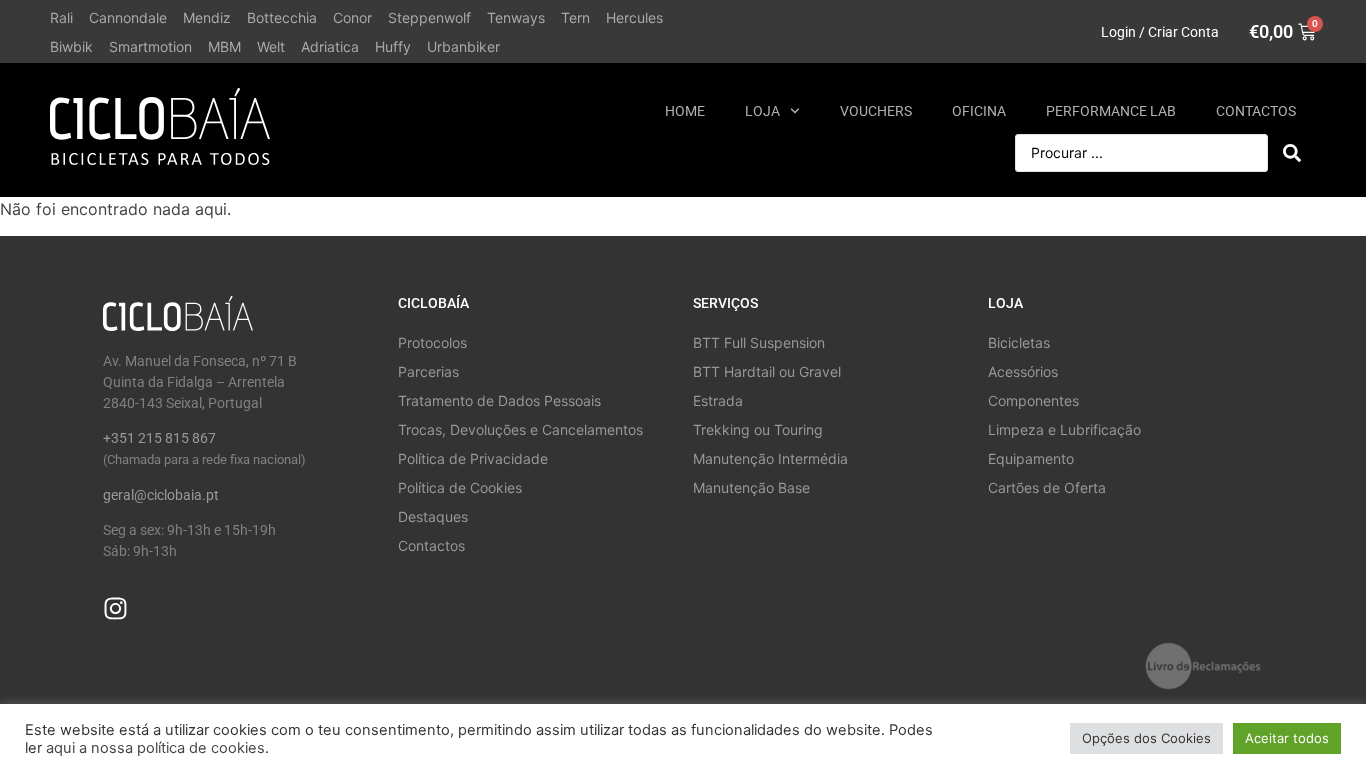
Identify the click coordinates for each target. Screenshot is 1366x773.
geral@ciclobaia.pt (161, 495)
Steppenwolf (429, 17)
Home (685, 111)
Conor (352, 17)
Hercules (634, 17)
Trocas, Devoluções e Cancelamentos (520, 429)
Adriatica (330, 46)
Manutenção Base (751, 487)
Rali (61, 17)
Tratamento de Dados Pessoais (499, 400)
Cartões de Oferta (1047, 487)
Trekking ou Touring (758, 429)
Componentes (1033, 400)
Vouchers (876, 111)
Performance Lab (1111, 111)
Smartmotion (150, 46)
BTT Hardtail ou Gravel (767, 371)
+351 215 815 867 (159, 438)
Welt (271, 46)
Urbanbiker (463, 46)
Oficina (979, 111)
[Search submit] (1292, 153)
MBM (224, 46)
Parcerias (428, 371)
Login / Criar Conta (1160, 32)
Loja (762, 111)
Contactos (1256, 111)
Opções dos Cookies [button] (1146, 738)
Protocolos (432, 342)
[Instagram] (115, 608)
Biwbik (71, 46)
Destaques (433, 516)
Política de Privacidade (473, 458)
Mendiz (207, 17)
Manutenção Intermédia (770, 458)
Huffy (393, 46)
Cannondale (128, 17)
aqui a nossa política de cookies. (157, 748)
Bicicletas (1019, 342)
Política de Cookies (460, 487)
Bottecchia (282, 17)
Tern (575, 17)
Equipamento (1031, 458)
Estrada (718, 400)
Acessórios (1023, 371)
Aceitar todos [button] (1287, 738)
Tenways (516, 17)
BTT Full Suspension (759, 342)
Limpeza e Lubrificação (1064, 429)
